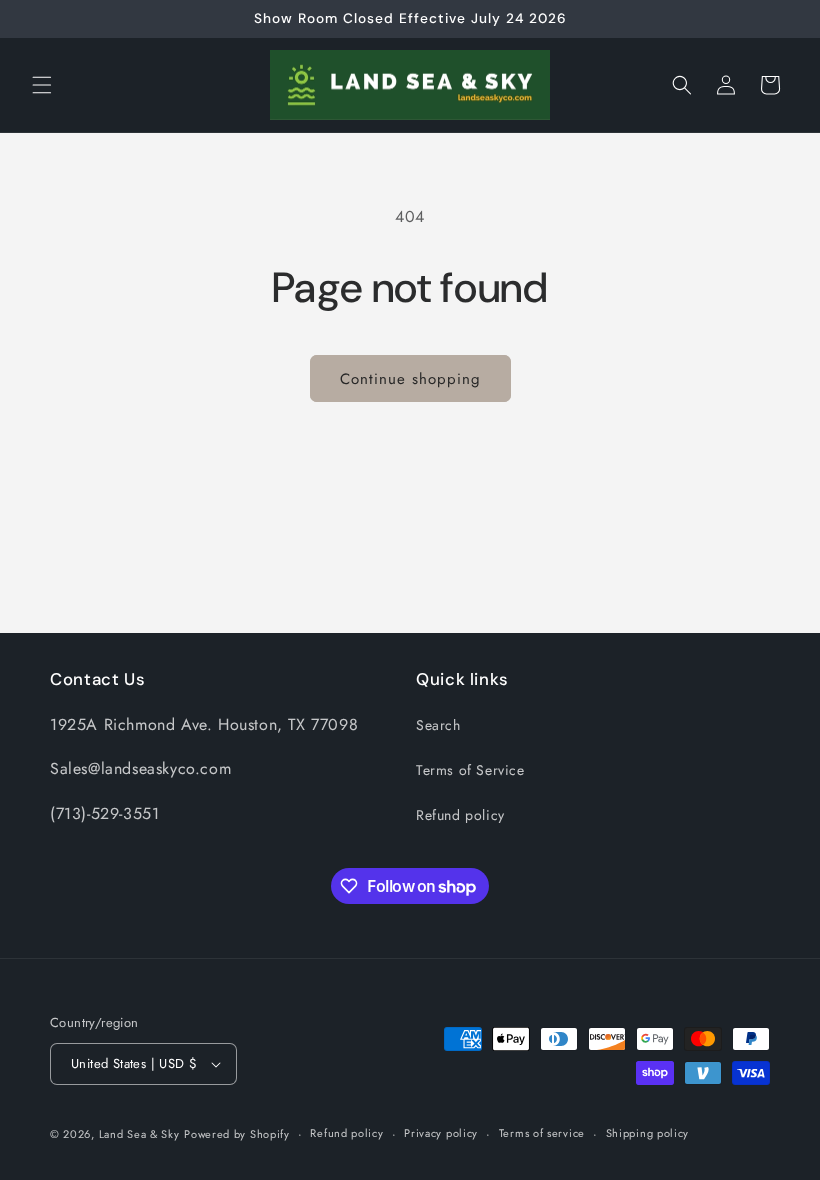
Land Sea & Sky (139, 1134)
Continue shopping (410, 379)
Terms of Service (470, 770)
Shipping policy (648, 1133)
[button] (42, 85)
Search (438, 725)
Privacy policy (441, 1133)
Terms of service (542, 1133)
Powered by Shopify (237, 1134)
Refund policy (460, 815)
